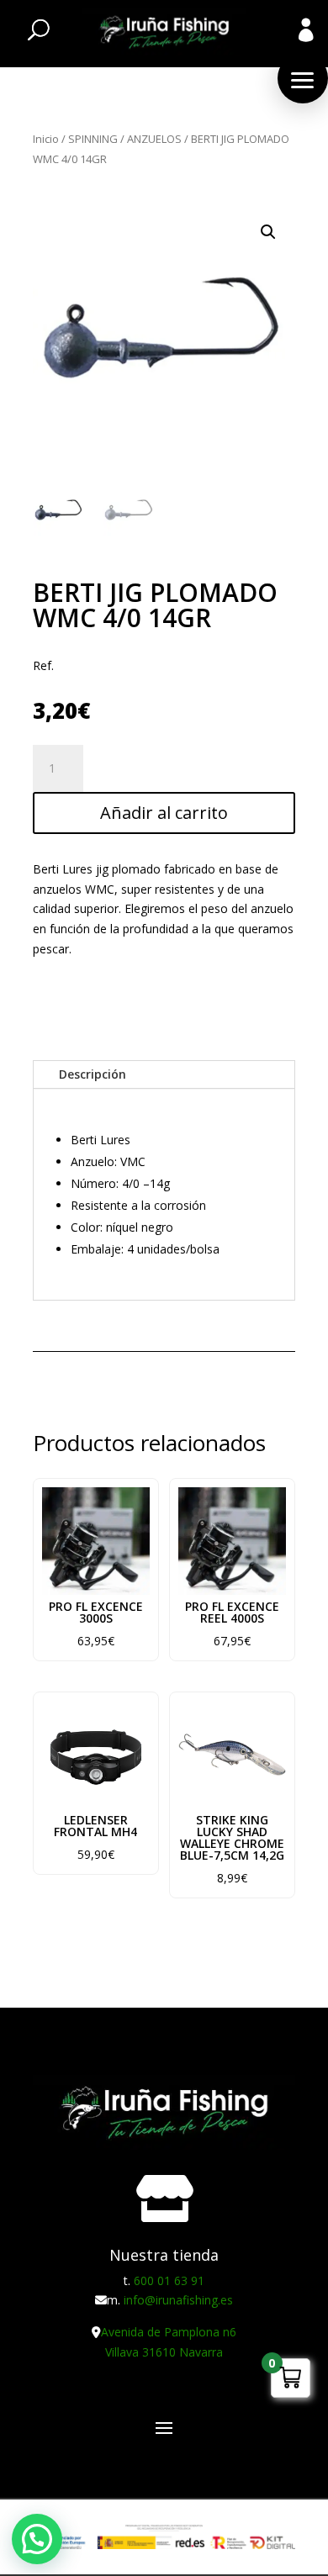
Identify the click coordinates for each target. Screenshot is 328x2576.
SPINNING (93, 139)
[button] (303, 78)
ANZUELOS (154, 139)
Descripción (93, 1074)
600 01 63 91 (169, 2280)
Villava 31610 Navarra (164, 2352)
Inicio (46, 139)
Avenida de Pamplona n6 (169, 2332)
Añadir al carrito (164, 813)
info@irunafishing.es (178, 2300)
